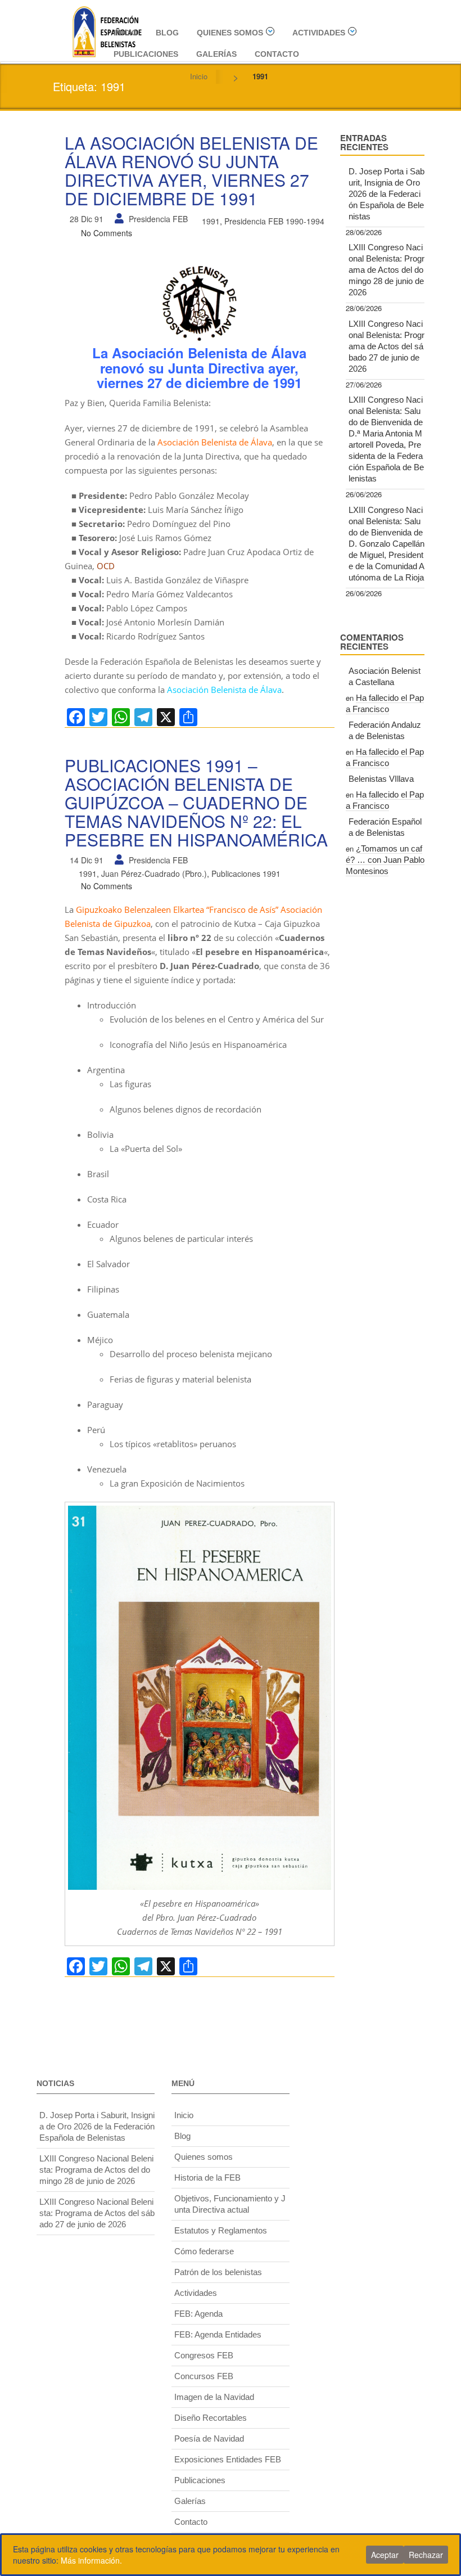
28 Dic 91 (87, 219)
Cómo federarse (204, 2251)
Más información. (91, 2560)
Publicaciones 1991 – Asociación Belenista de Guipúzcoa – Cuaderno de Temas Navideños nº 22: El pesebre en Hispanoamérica (196, 802)
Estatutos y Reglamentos (221, 2230)
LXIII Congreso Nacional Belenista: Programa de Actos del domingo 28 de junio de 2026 (387, 270)
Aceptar (385, 2555)
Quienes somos (230, 33)
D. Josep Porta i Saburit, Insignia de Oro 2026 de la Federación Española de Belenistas (387, 194)
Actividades (319, 33)
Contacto (277, 54)
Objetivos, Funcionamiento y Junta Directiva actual (230, 2204)
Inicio (126, 33)
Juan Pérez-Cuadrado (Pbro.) (154, 873)
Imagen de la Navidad (214, 2397)
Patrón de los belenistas (218, 2272)
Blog (167, 33)
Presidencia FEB (158, 219)
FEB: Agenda (198, 2314)
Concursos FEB (204, 2376)
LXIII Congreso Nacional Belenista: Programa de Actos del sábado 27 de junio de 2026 (387, 346)
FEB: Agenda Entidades (218, 2334)
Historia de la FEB (207, 2178)
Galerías (216, 54)
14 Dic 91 (87, 860)
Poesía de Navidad (209, 2438)
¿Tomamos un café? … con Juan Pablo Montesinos (385, 860)
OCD (106, 566)
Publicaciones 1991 (246, 873)
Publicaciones (146, 54)
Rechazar (426, 2555)
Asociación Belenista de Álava (215, 442)
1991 (211, 221)
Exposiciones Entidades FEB (228, 2459)
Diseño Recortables (211, 2418)
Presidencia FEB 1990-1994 (274, 221)
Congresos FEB (204, 2355)
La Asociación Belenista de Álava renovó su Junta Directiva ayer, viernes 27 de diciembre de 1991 (191, 170)
